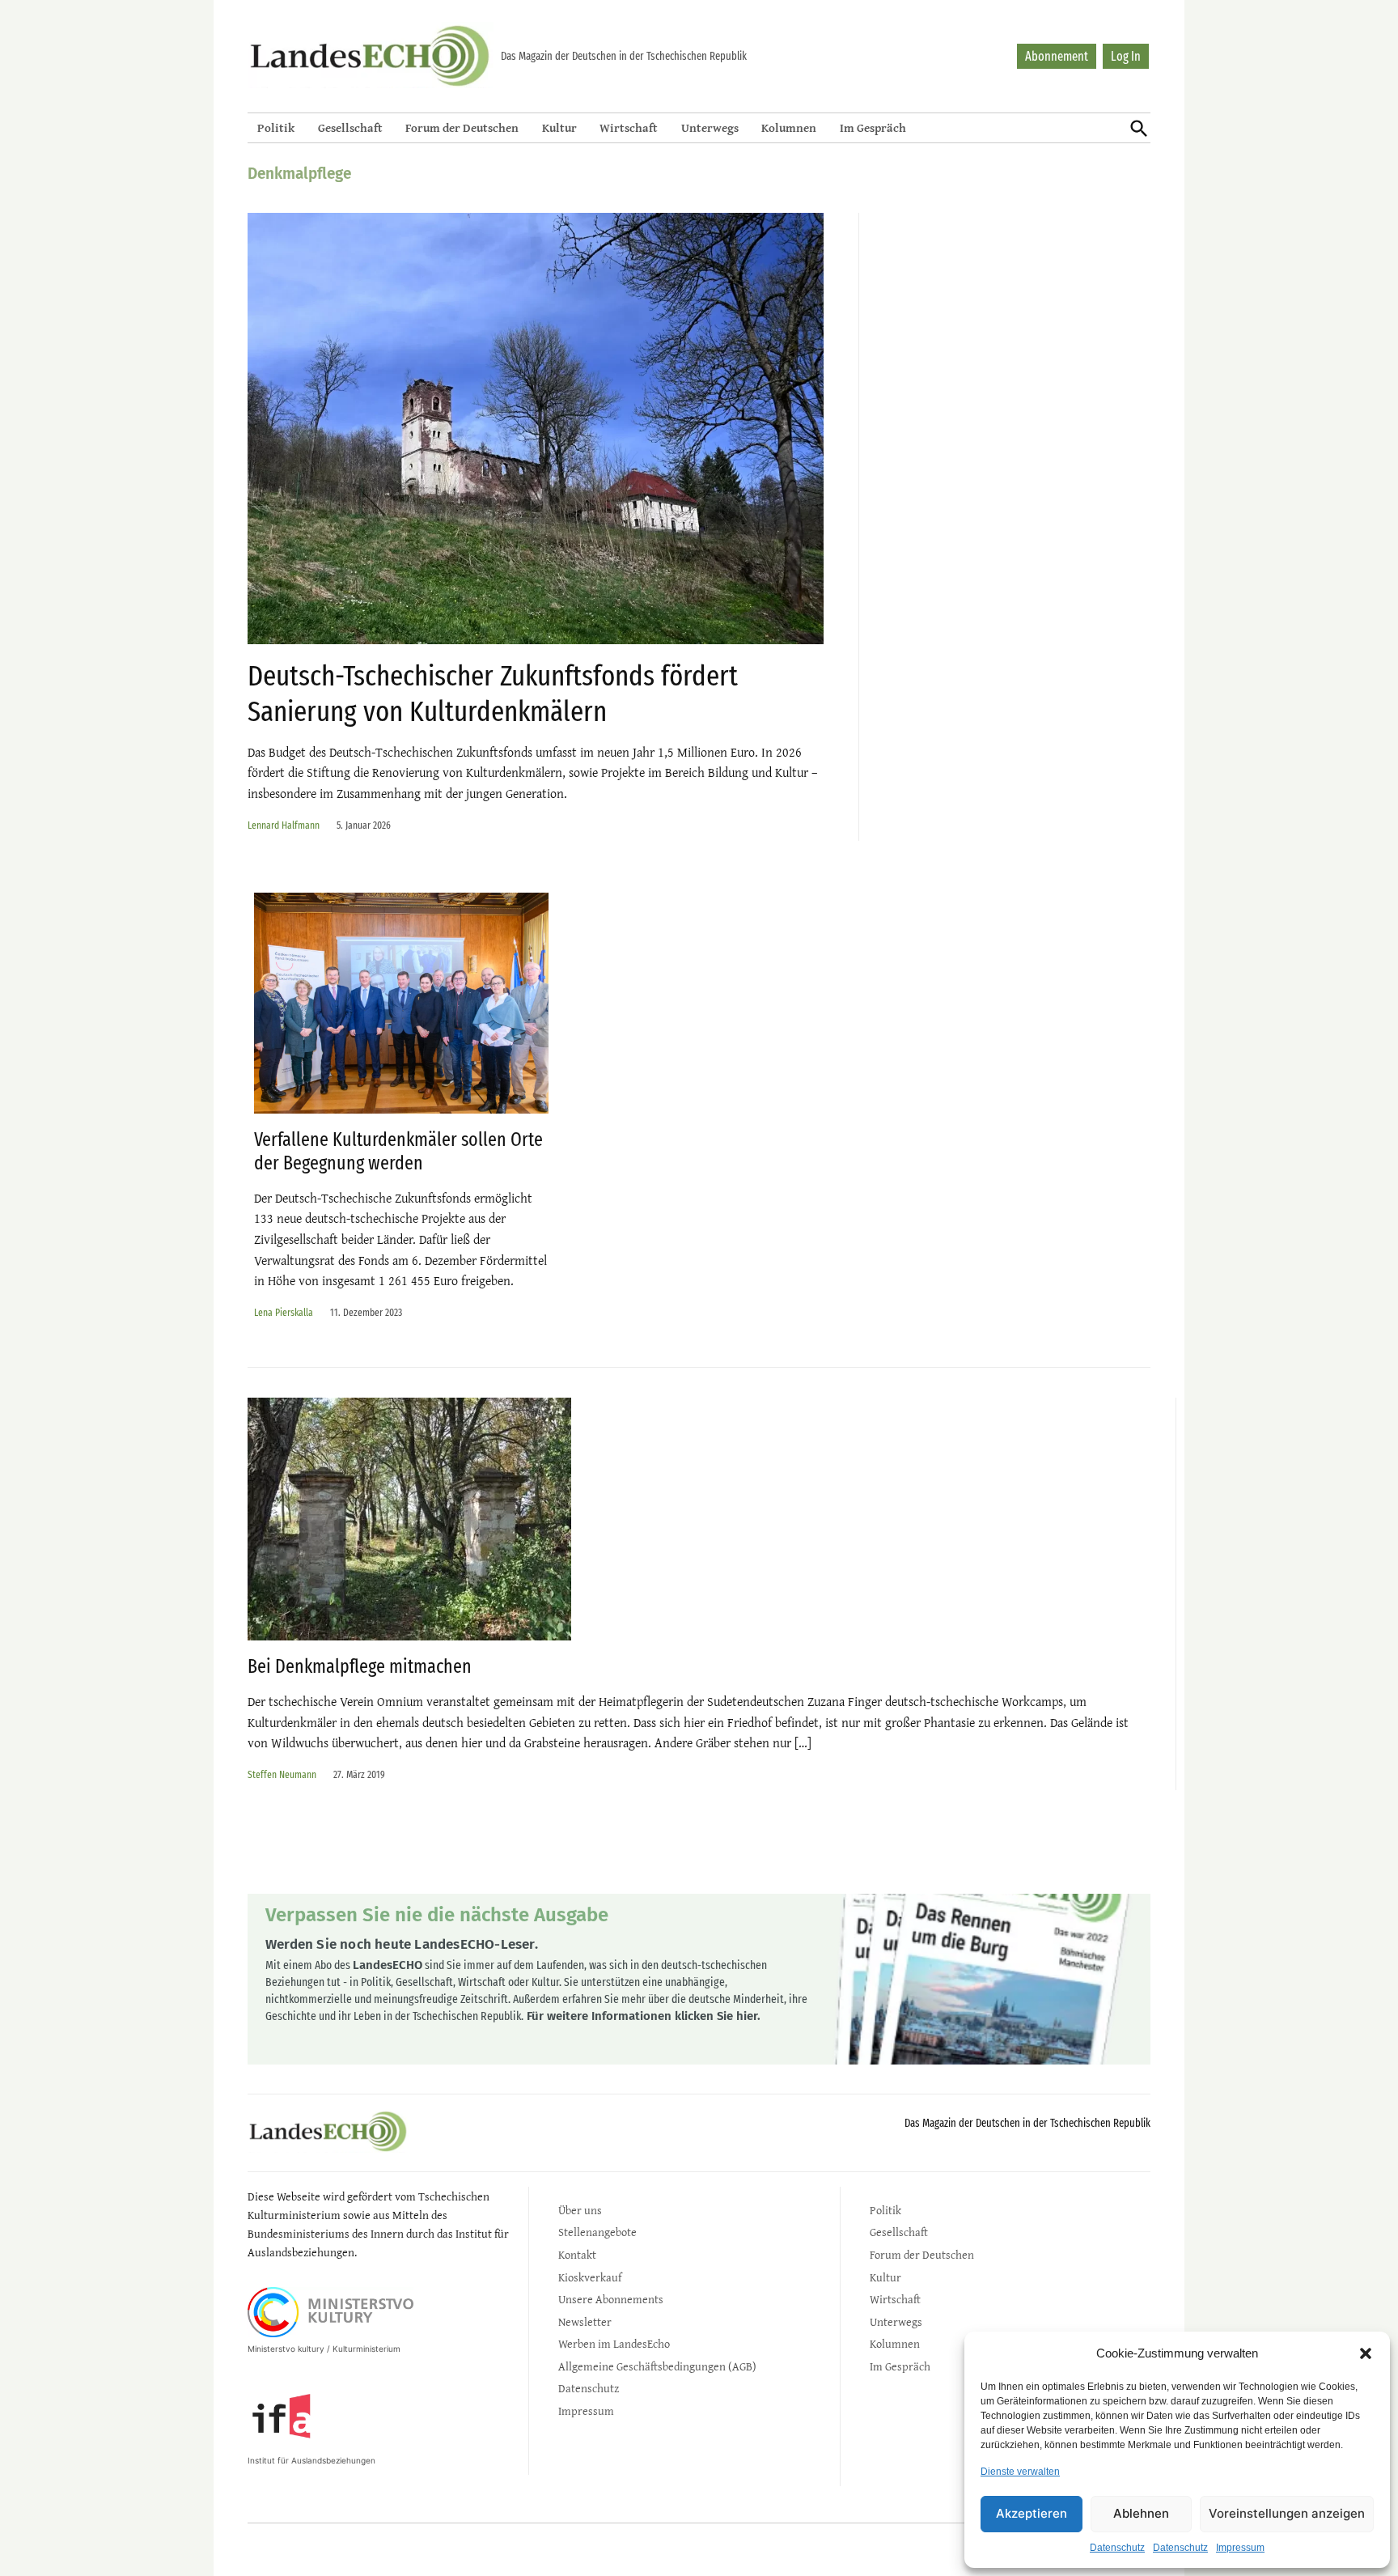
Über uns (580, 2210)
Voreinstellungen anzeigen (1287, 2513)
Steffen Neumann (282, 1774)
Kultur (559, 127)
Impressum (1240, 2548)
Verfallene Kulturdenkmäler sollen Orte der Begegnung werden (398, 1151)
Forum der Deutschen (462, 127)
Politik (276, 127)
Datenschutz (1117, 2548)
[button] (1366, 2353)
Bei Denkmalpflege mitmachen (360, 1666)
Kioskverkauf (590, 2277)
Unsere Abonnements (611, 2299)
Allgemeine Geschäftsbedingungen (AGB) (657, 2366)
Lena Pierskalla (284, 1312)
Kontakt (577, 2254)
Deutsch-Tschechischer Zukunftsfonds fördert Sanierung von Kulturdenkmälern (493, 693)
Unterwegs (710, 127)
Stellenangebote (597, 2232)
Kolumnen (789, 127)
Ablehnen (1141, 2513)
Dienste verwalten (1020, 2472)
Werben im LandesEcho (614, 2343)
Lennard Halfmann (284, 825)
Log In (1126, 56)
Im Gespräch (873, 127)
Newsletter (585, 2321)
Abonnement (1057, 56)
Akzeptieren (1032, 2513)
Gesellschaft (350, 127)
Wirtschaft (629, 127)
